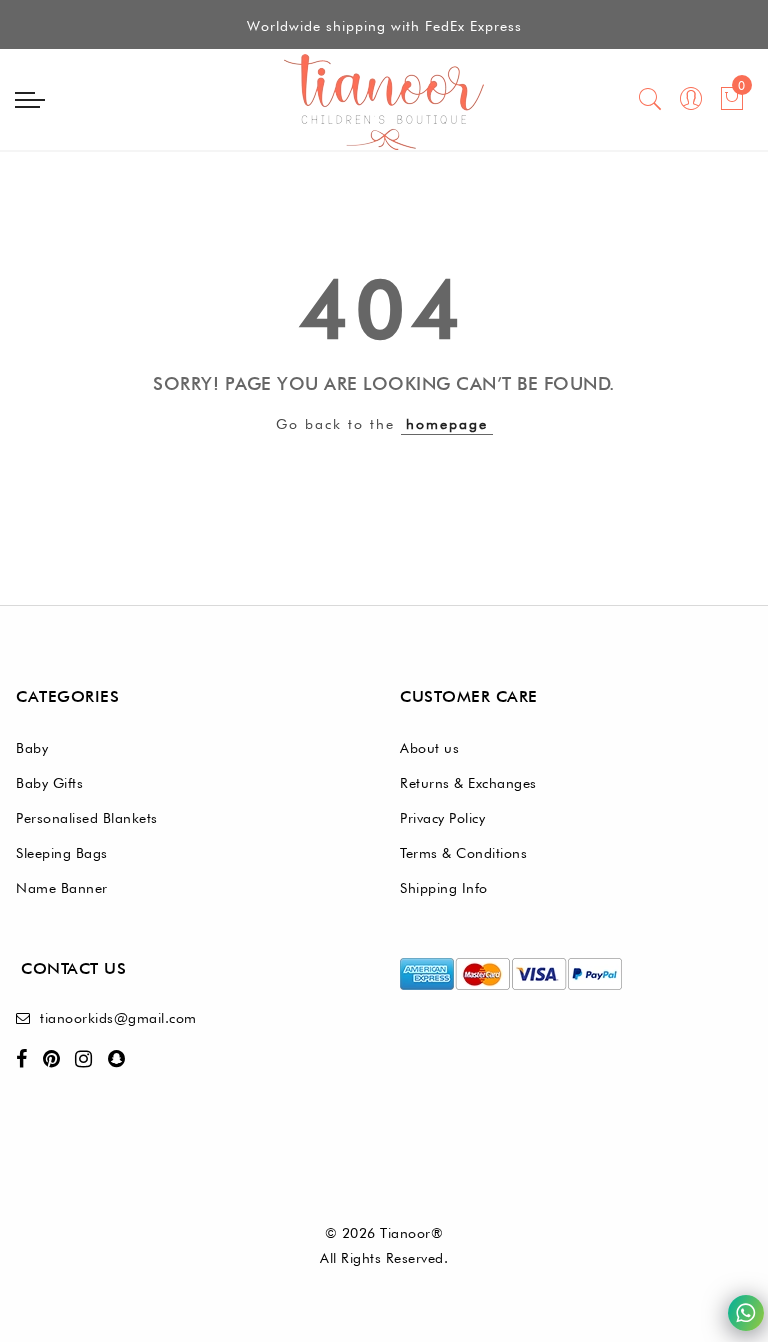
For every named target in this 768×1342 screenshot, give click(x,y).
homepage (447, 424)
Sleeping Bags (62, 853)
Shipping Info (444, 888)
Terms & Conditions (463, 853)
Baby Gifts (49, 783)
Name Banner (62, 888)
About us (429, 748)
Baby (32, 748)
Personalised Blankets (87, 818)
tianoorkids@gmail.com (118, 1018)
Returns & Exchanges (468, 783)
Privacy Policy (442, 818)
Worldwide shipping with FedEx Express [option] (384, 26)
